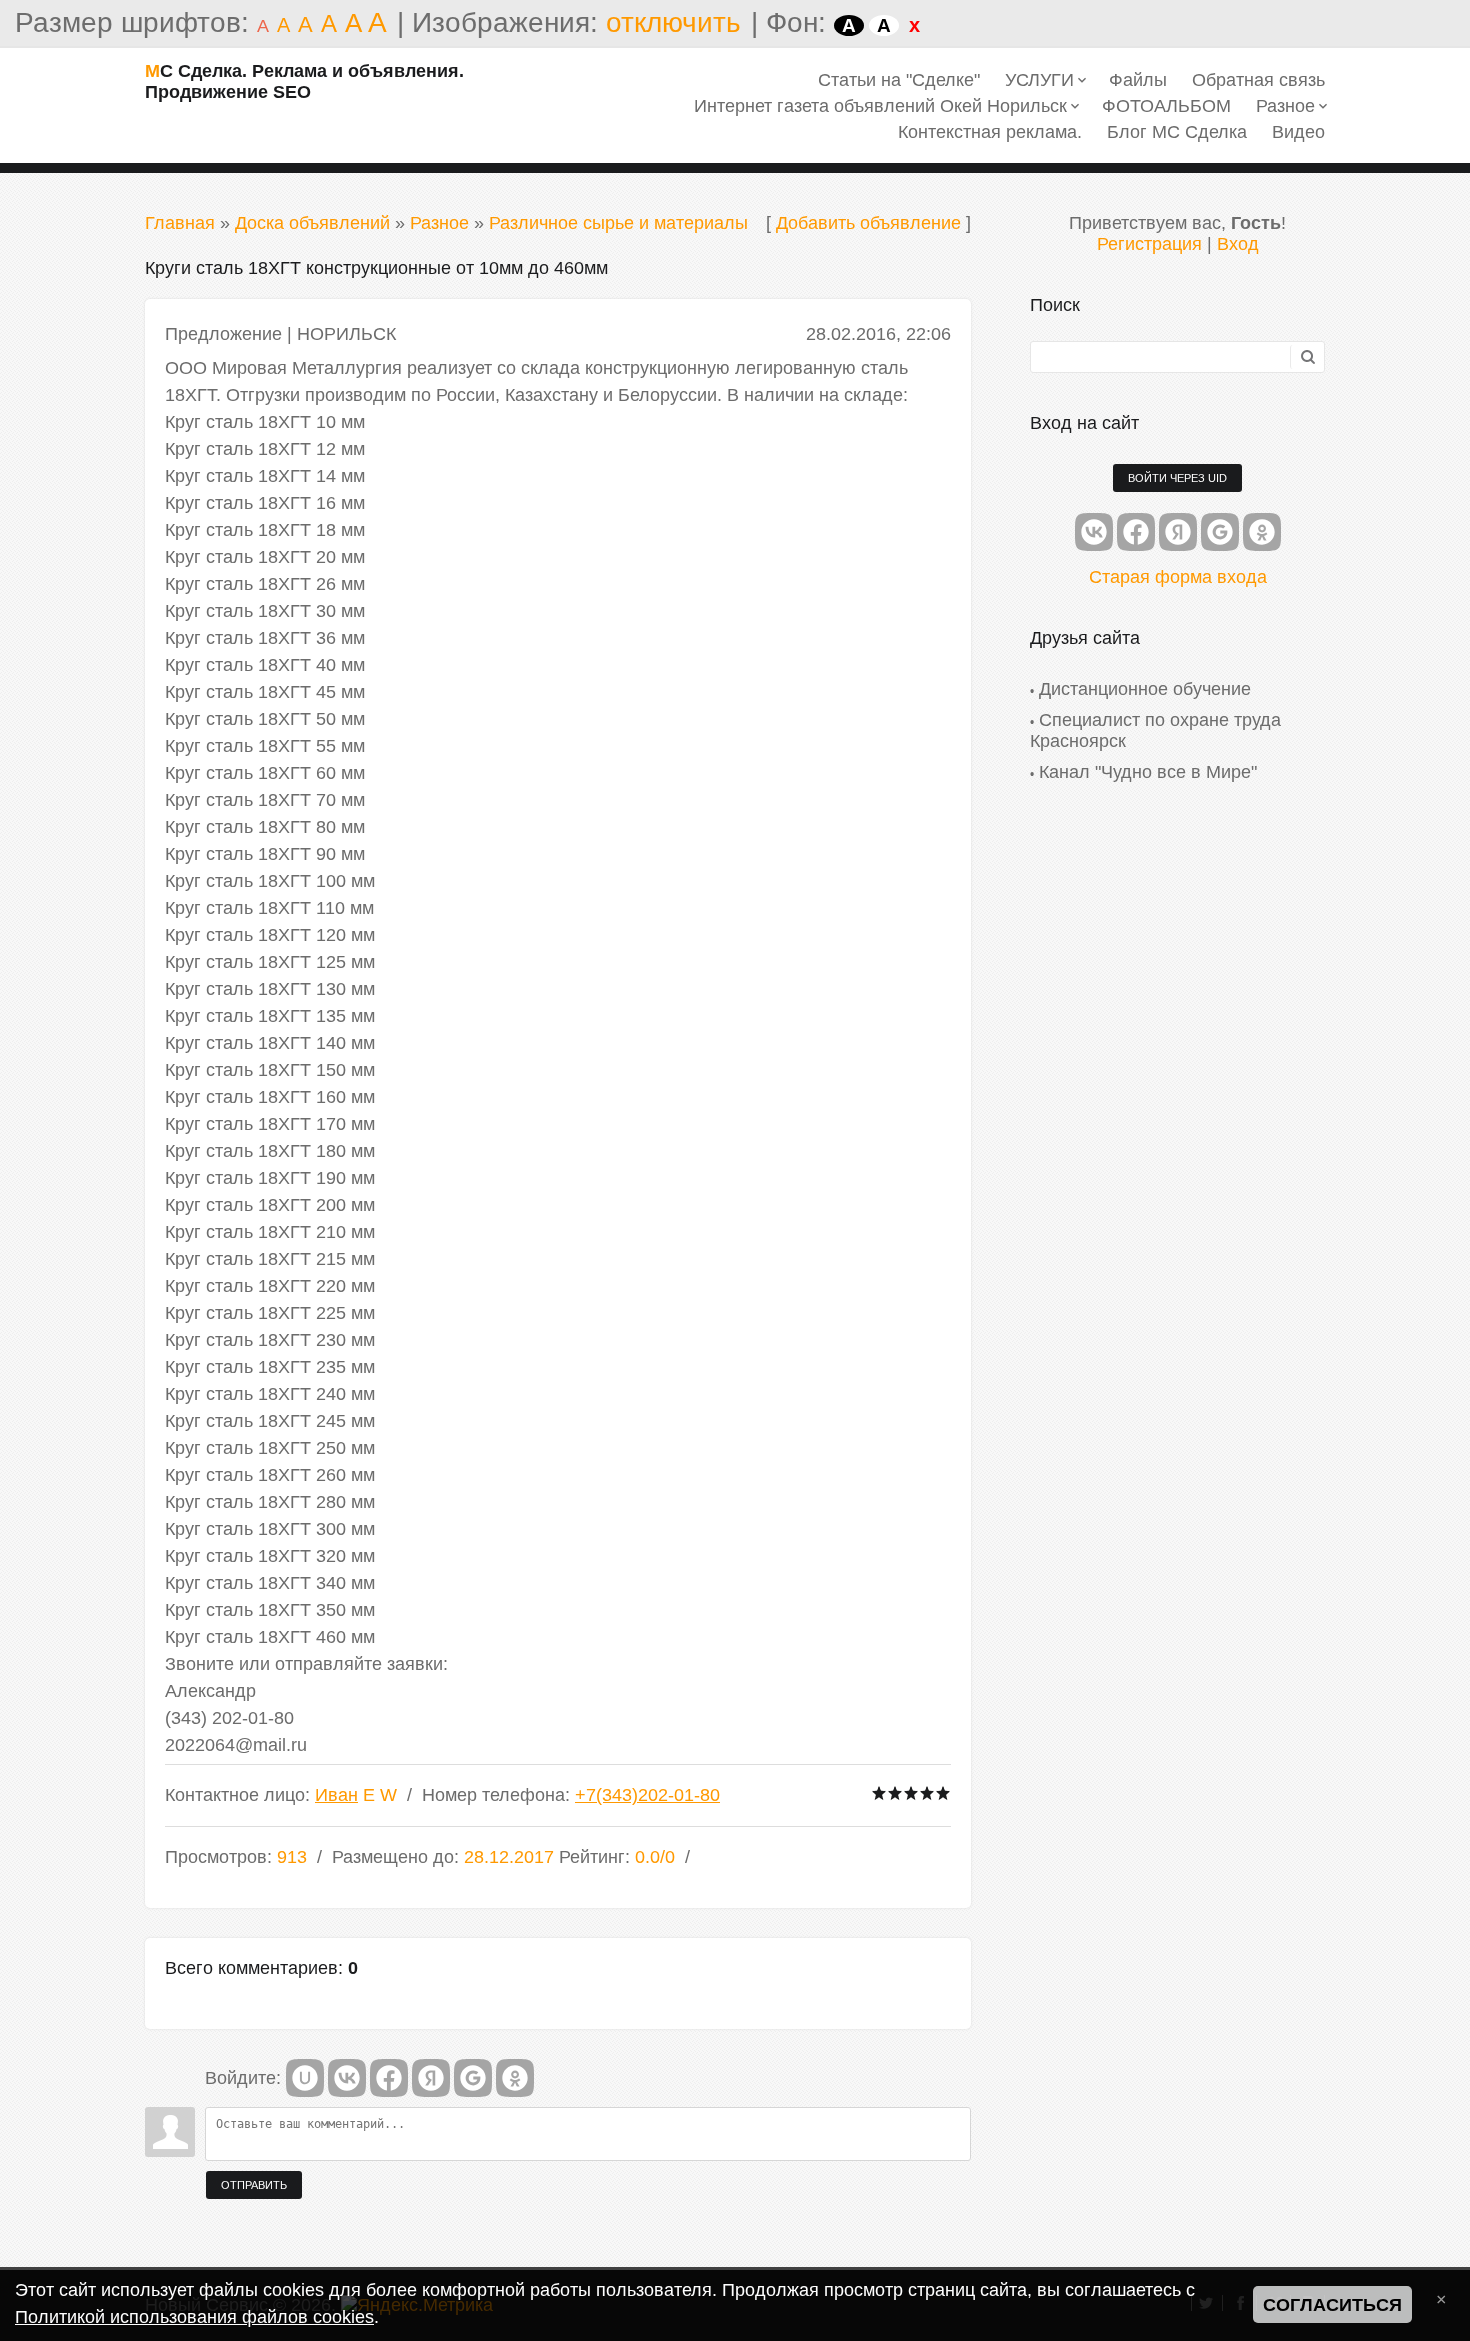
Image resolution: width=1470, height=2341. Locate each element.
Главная (180, 223)
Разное (439, 223)
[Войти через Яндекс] (431, 2078)
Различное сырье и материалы (618, 223)
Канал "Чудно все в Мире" (1148, 772)
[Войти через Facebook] (389, 2078)
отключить (673, 22)
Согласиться (1332, 2305)
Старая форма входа (1178, 577)
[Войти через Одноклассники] (515, 2078)
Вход (1238, 244)
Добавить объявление (868, 223)
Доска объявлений (312, 223)
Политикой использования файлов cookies (194, 2317)
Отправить (254, 2185)
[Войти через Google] (473, 2078)
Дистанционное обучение (1145, 689)
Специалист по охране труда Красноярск (1155, 730)
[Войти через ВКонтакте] (347, 2078)
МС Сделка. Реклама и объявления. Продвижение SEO (304, 81)
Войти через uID (1177, 478)
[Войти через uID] (305, 2078)
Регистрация (1149, 244)
